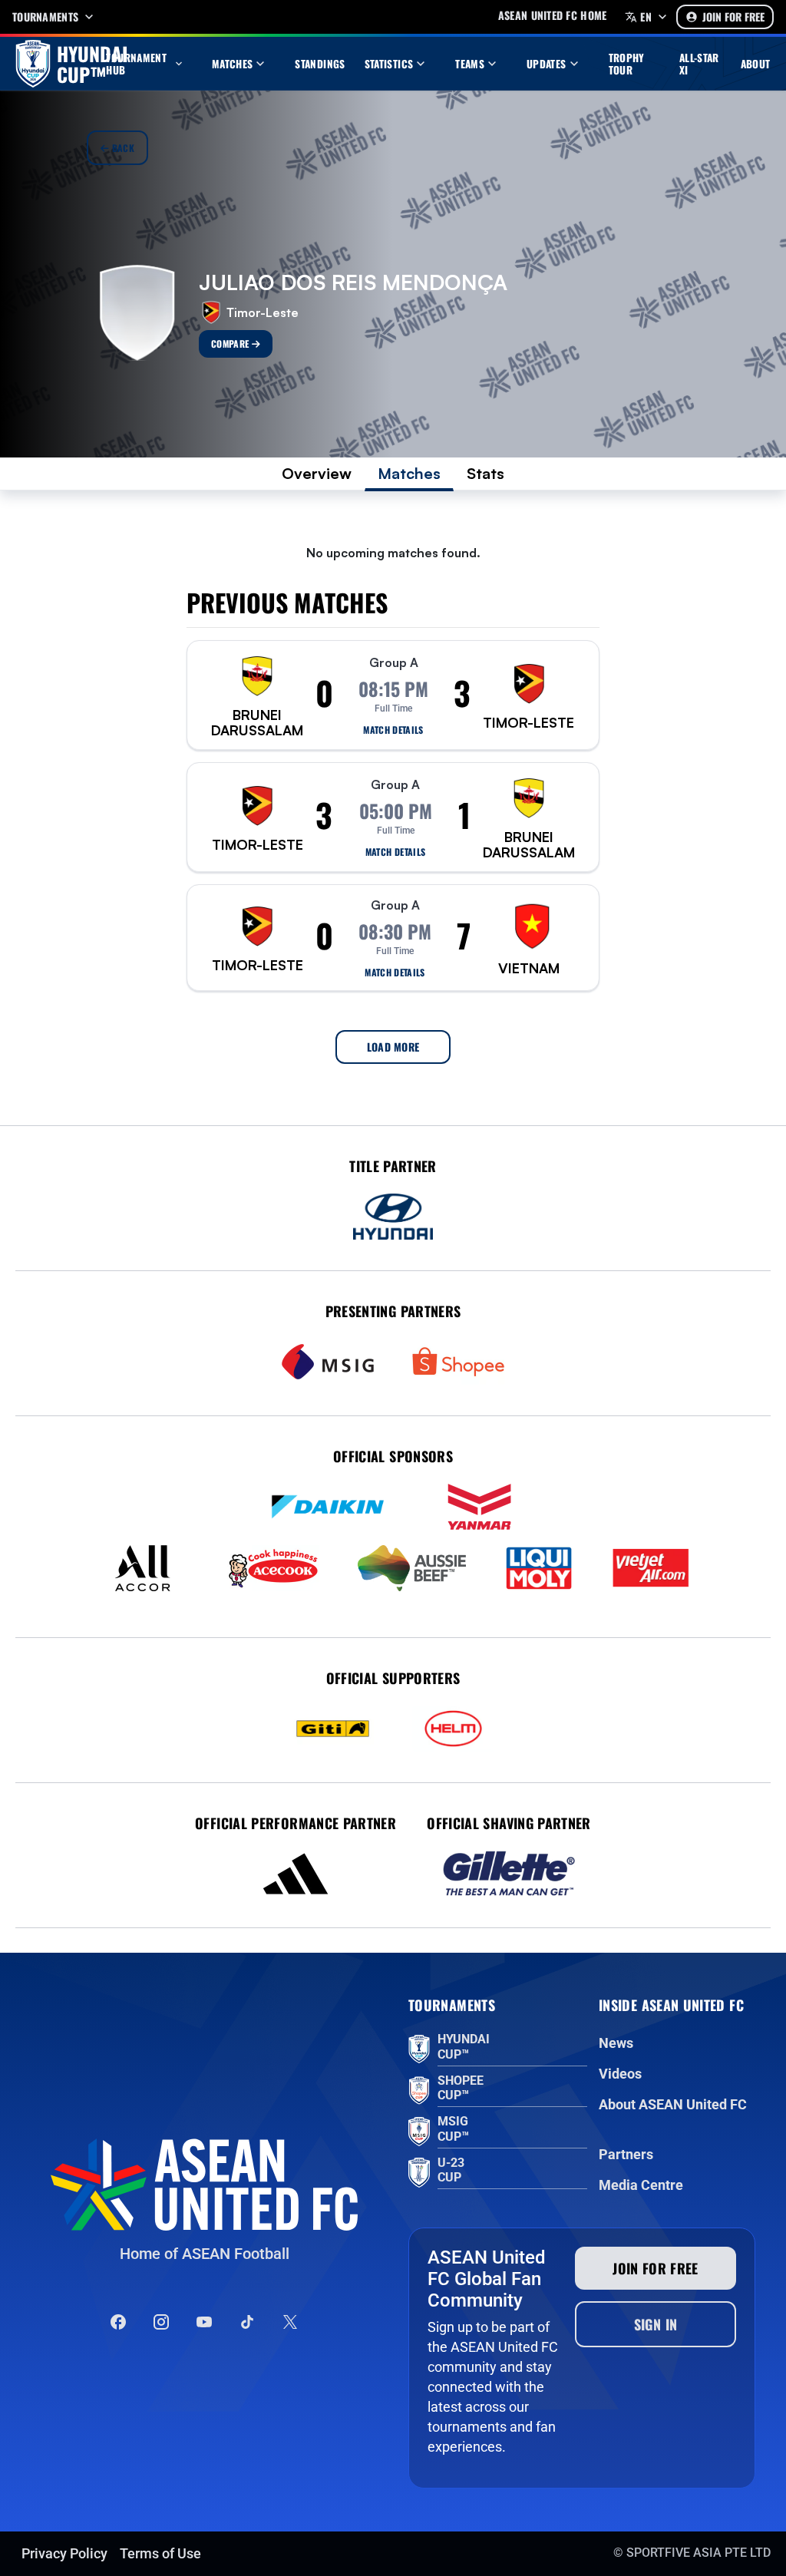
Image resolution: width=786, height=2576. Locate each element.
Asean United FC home (553, 15)
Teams (470, 64)
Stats (485, 473)
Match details (393, 730)
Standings (320, 64)
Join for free (656, 2268)
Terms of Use (160, 2553)
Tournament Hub (136, 64)
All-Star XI (699, 64)
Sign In (656, 2324)
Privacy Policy (64, 2553)
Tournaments (45, 17)
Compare (231, 343)
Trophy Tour (627, 64)
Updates (547, 64)
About (756, 64)
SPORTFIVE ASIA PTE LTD (698, 2553)
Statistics (389, 64)
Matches (233, 64)
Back (122, 148)
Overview (317, 473)
